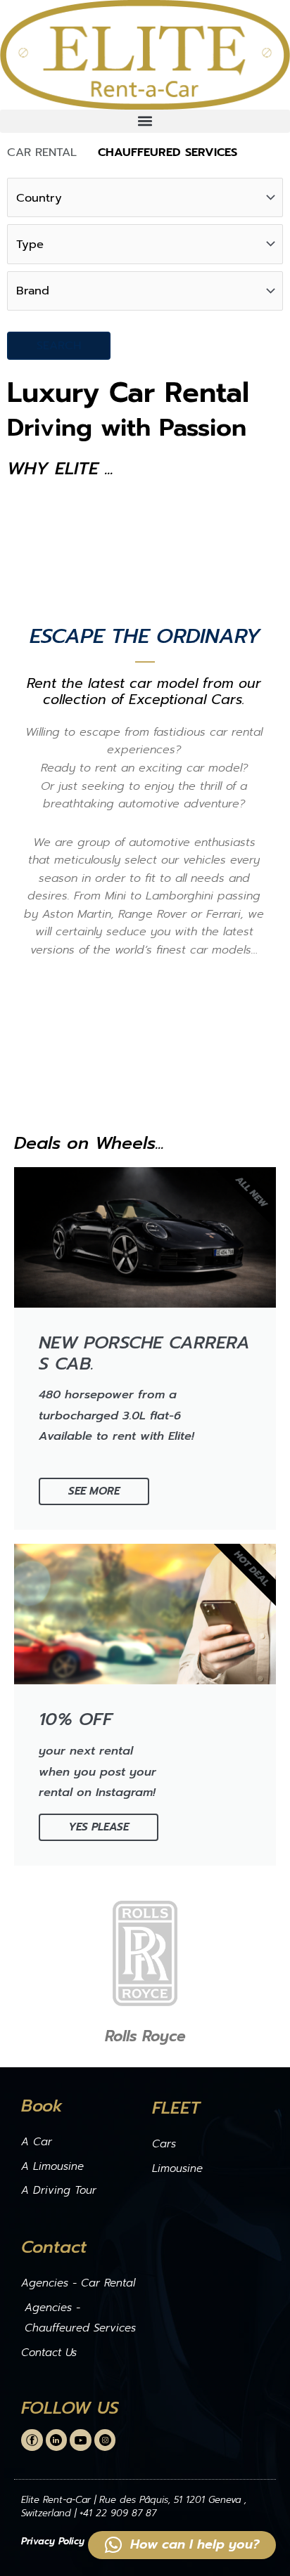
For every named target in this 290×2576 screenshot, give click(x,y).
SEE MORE (94, 1491)
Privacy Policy (53, 2541)
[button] (145, 121)
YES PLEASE (99, 1827)
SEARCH (59, 345)
